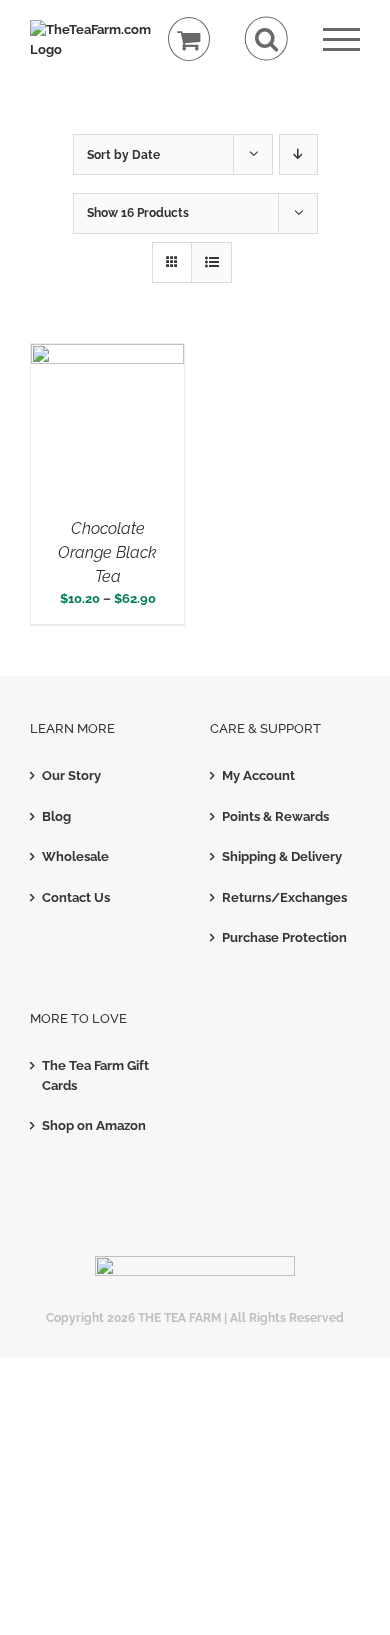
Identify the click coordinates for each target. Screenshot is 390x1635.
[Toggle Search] (266, 38)
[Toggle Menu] (341, 39)
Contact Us (76, 897)
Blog (56, 816)
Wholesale (75, 856)
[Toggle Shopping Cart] (189, 39)
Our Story (71, 775)
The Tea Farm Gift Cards (95, 1075)
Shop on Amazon (94, 1125)
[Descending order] (298, 154)
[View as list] (211, 262)
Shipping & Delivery (282, 856)
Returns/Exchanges (284, 897)
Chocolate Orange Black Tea (107, 552)
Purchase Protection (284, 937)
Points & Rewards (275, 816)
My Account (258, 775)
